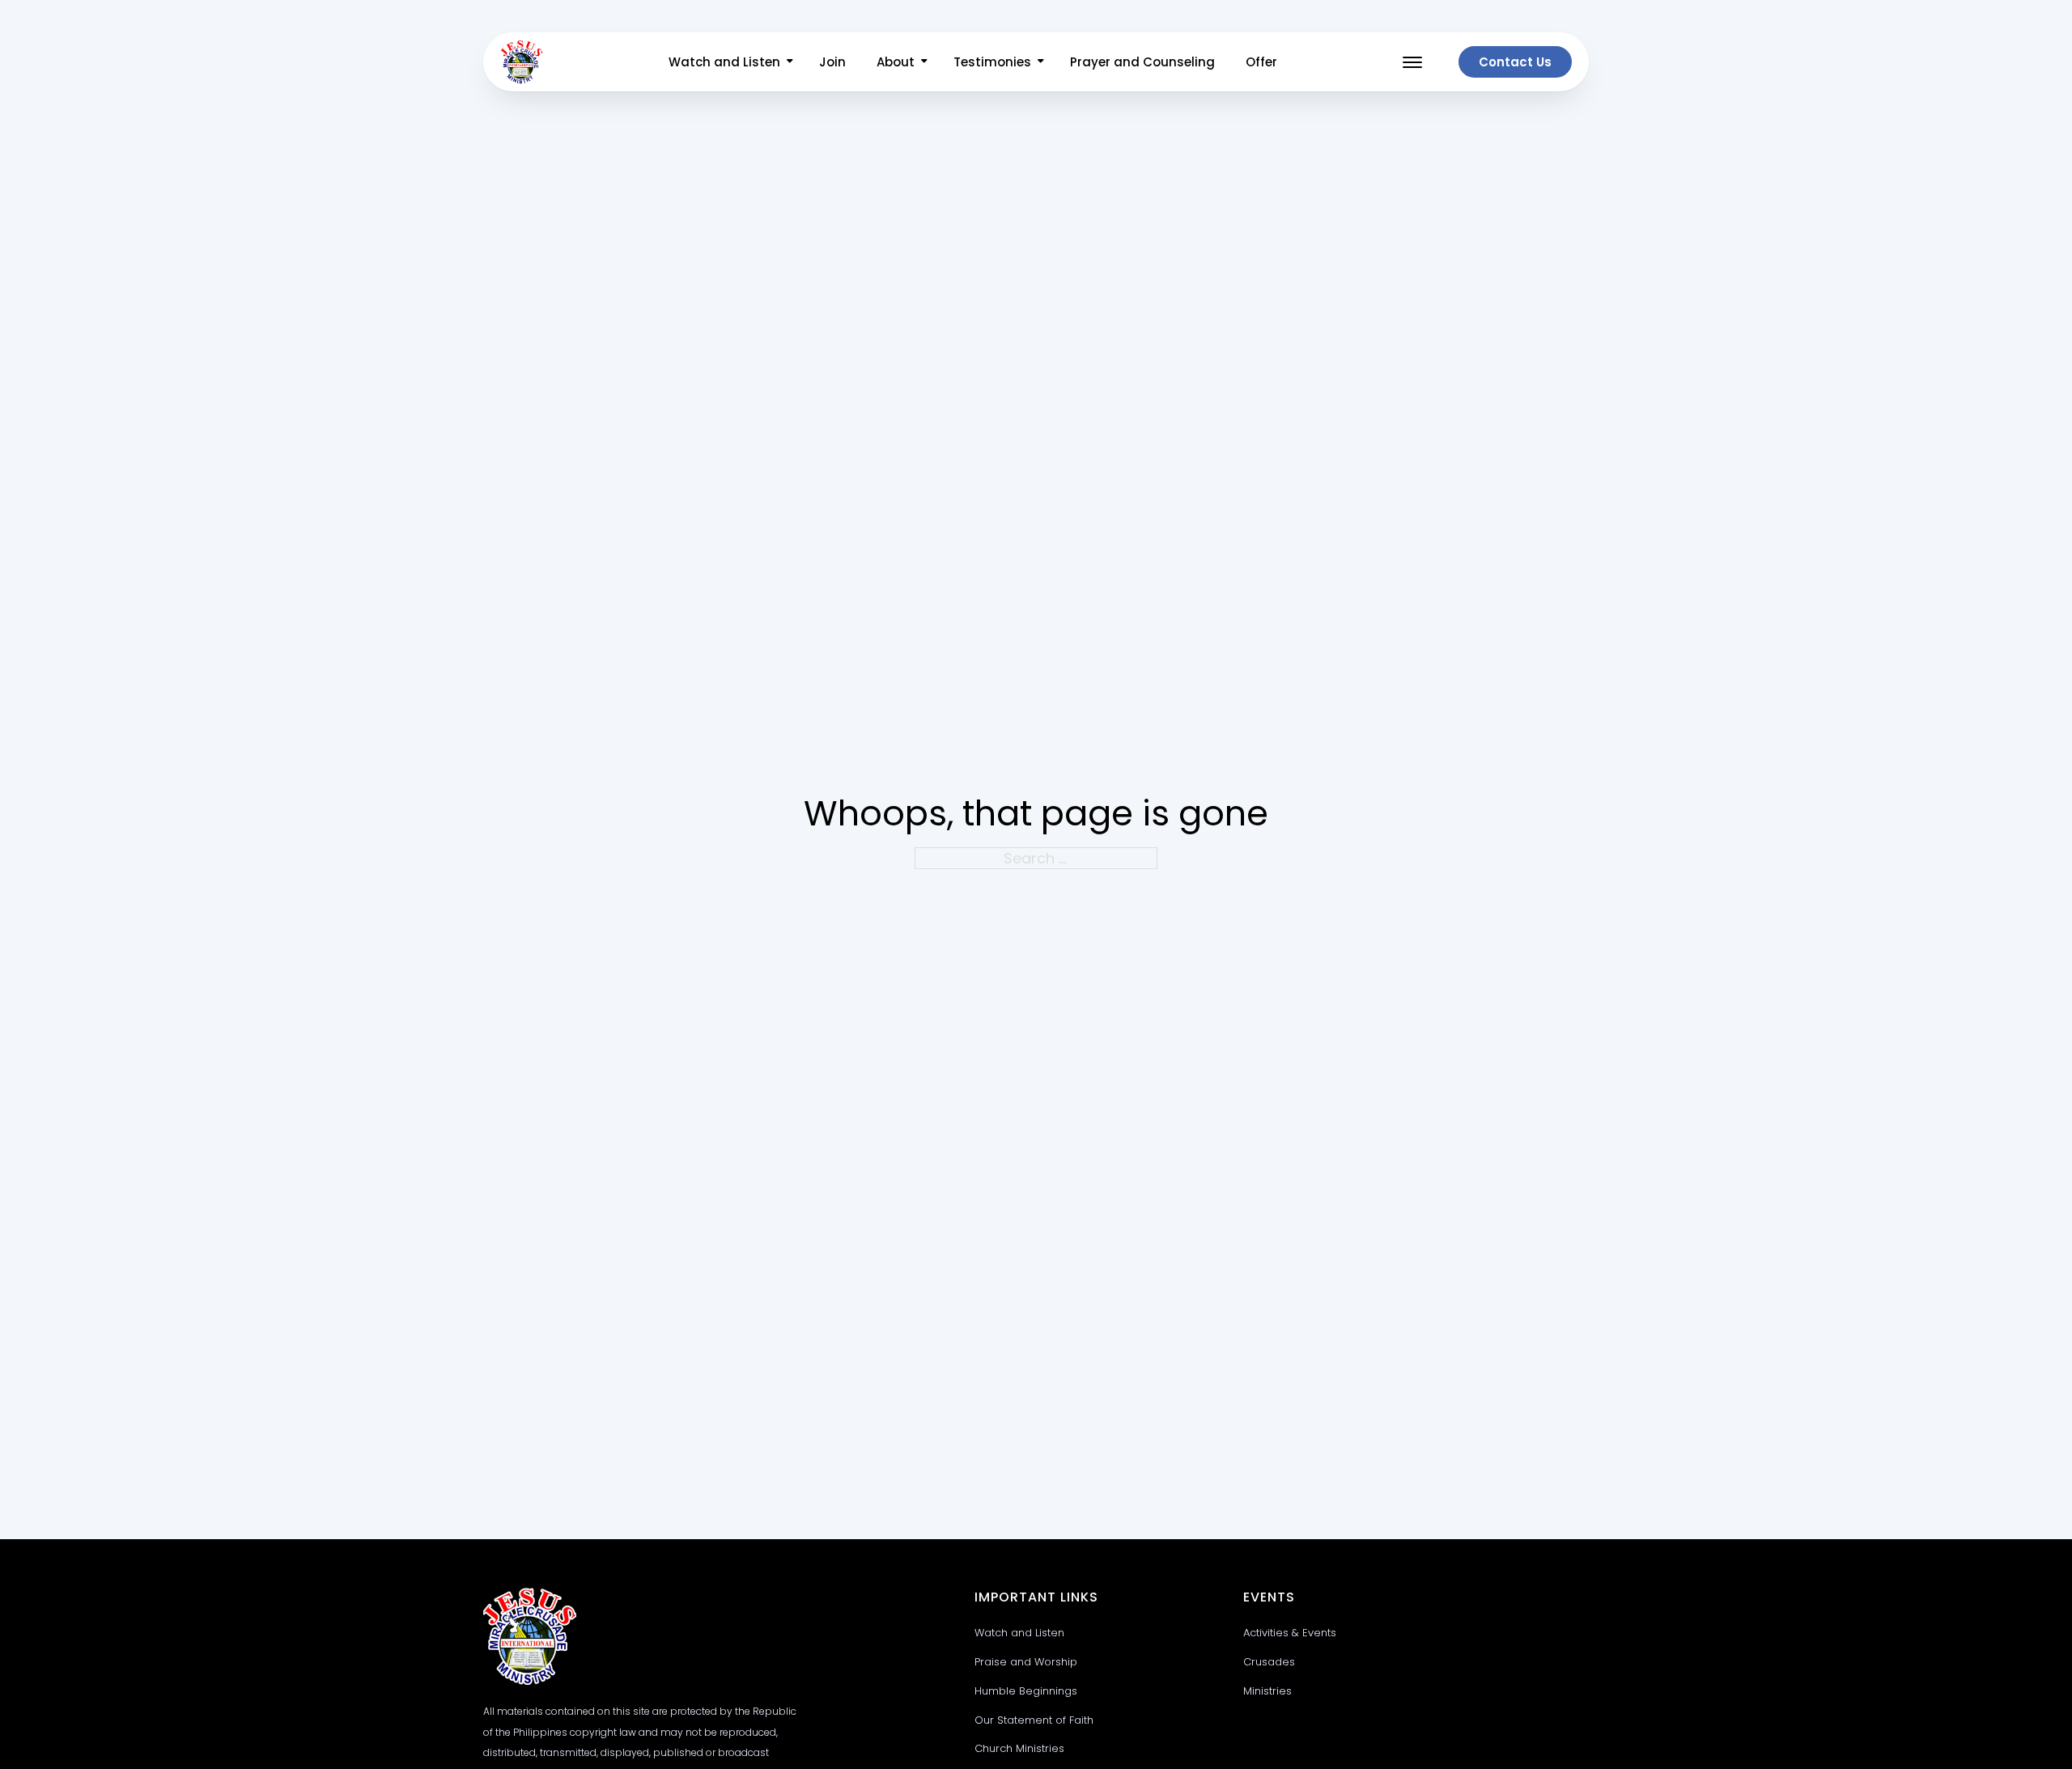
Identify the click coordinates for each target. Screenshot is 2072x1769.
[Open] (1412, 62)
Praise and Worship (1026, 1662)
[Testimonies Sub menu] (1041, 61)
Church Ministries (1019, 1748)
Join (832, 62)
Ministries (1267, 1691)
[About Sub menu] (924, 61)
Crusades (1269, 1662)
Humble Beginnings (1026, 1691)
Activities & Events (1290, 1633)
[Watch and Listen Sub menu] (790, 61)
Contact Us (1515, 62)
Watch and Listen (724, 62)
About (896, 62)
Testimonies (992, 62)
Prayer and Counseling (1142, 62)
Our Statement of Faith (1034, 1720)
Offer (1261, 62)
